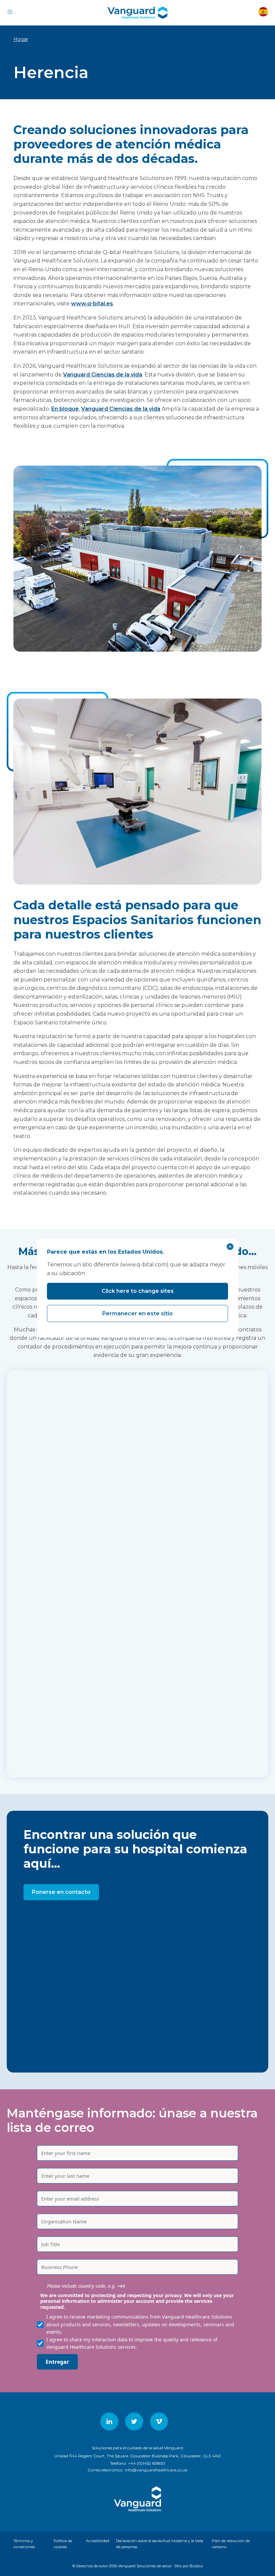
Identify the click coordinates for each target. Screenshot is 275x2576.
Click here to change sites (138, 1291)
